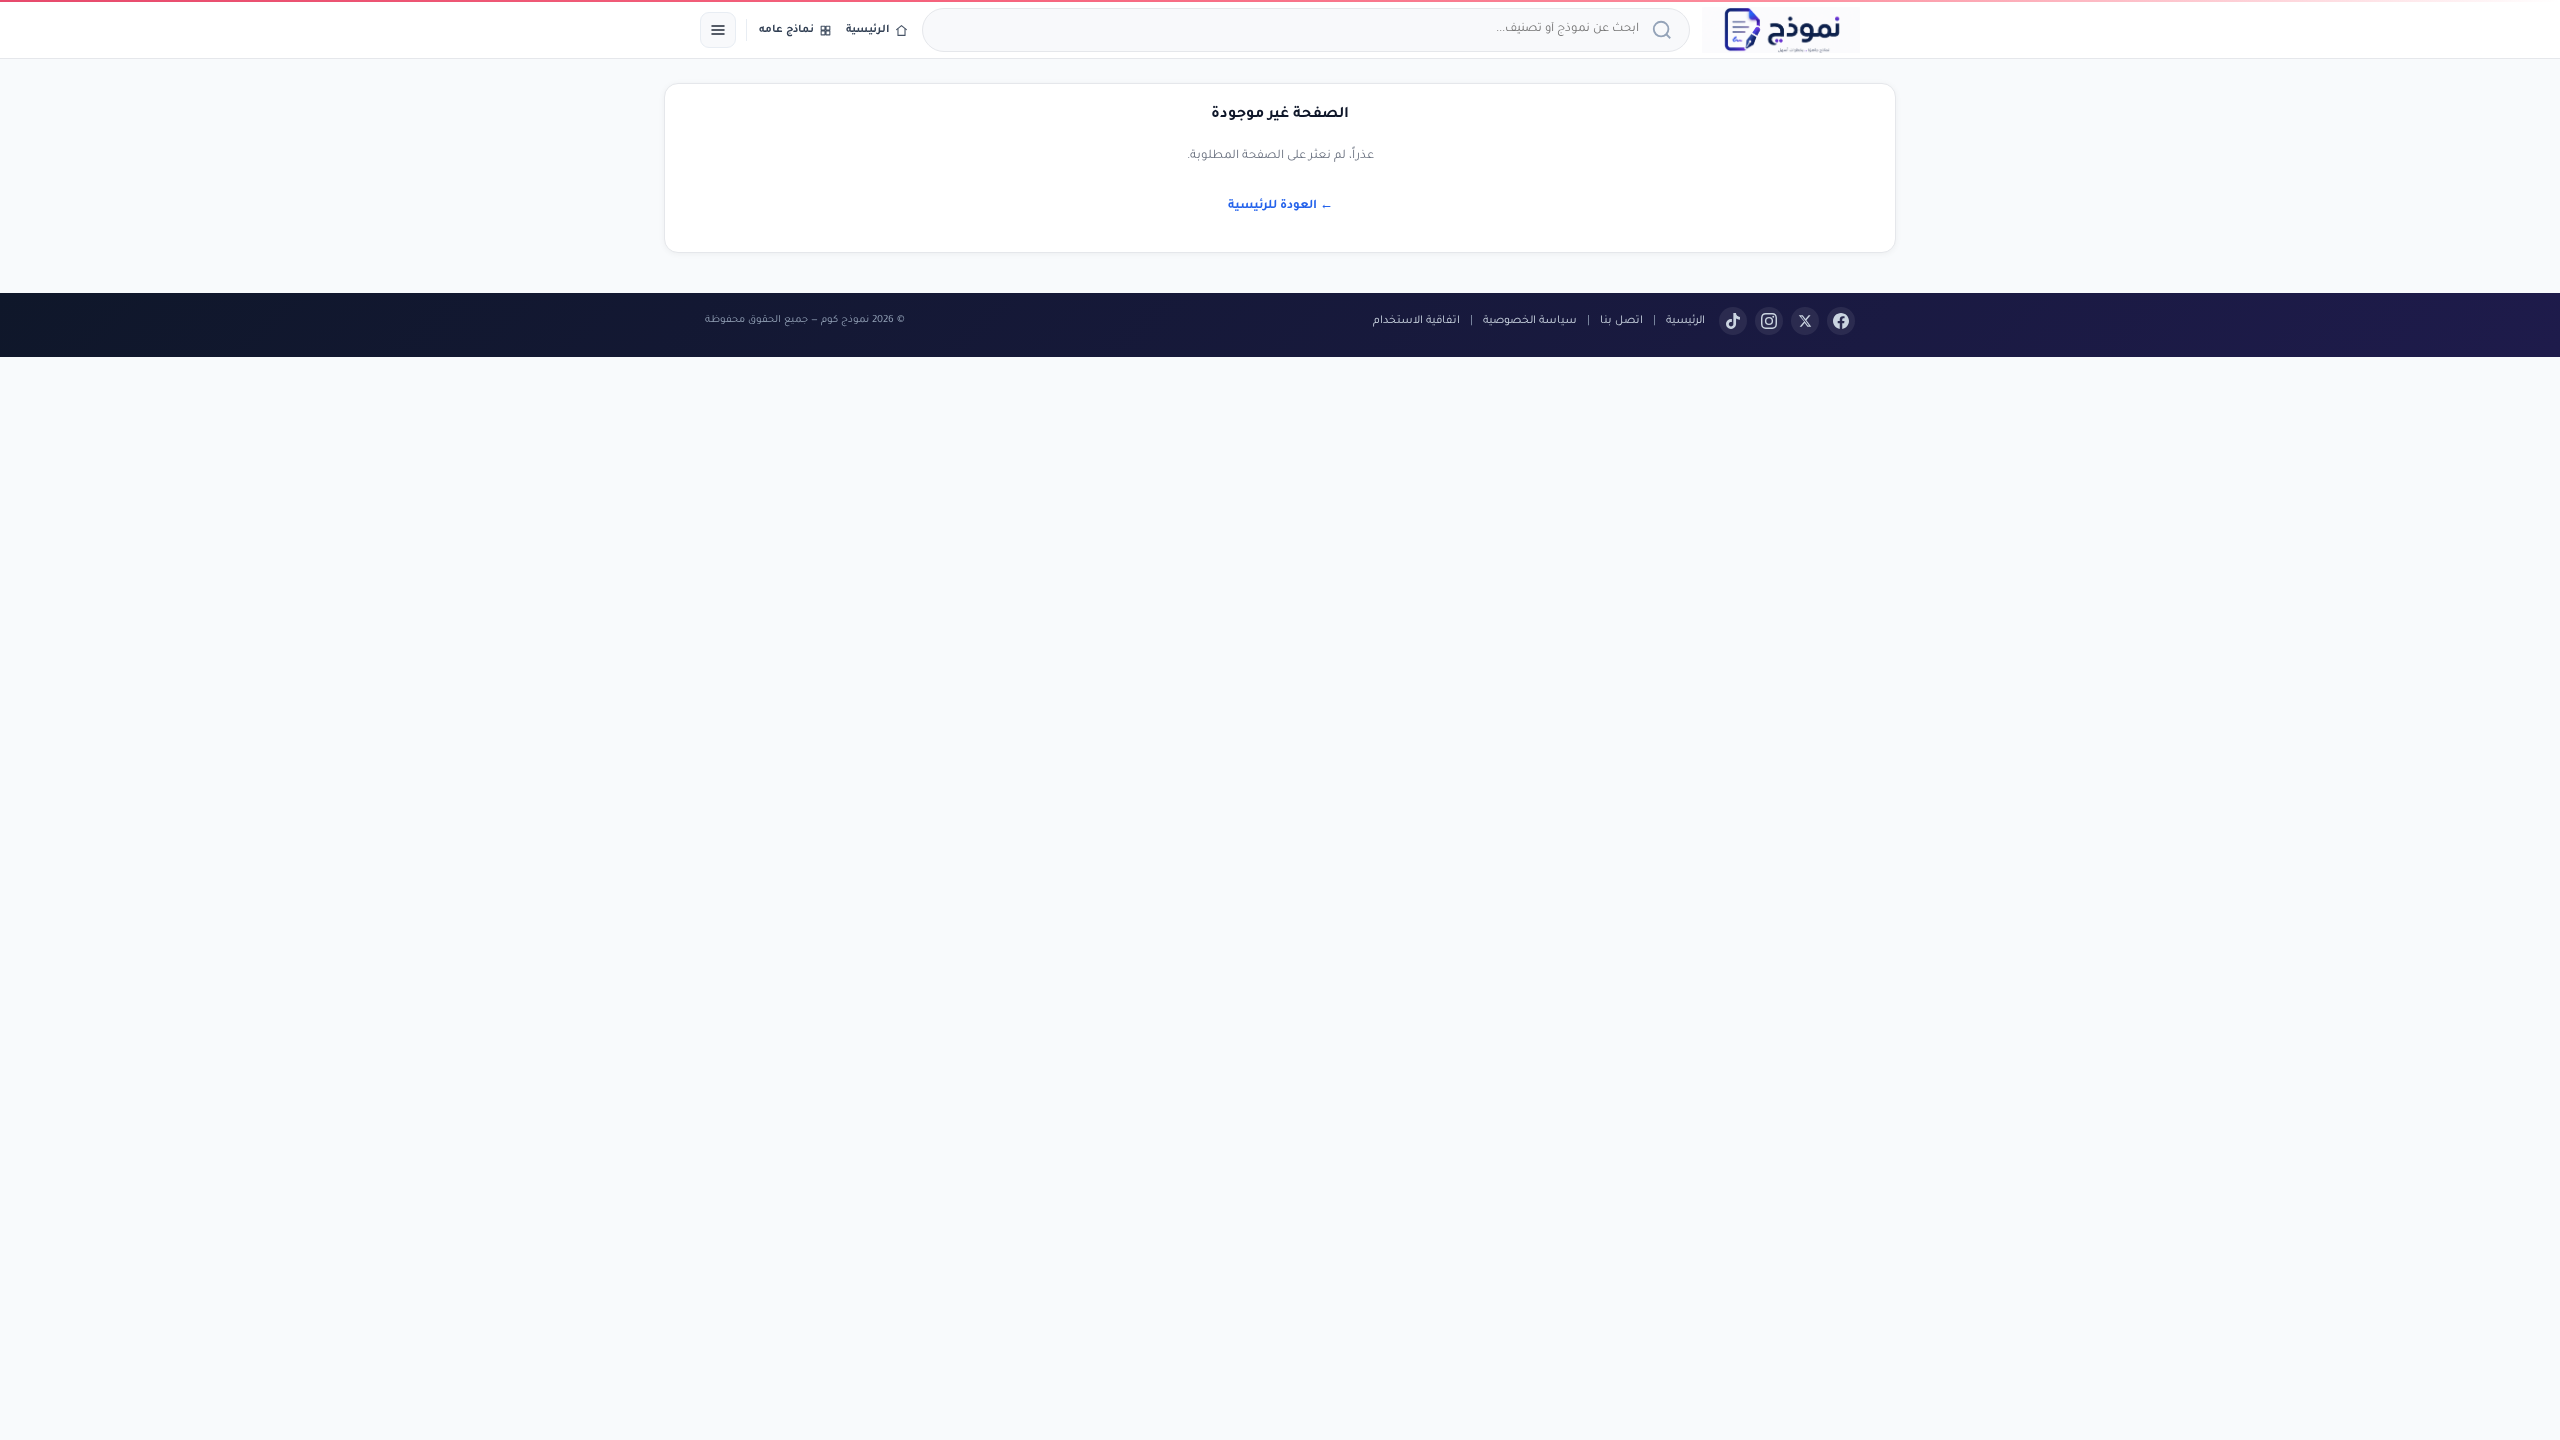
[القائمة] (718, 30)
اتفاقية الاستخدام (1416, 321)
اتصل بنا (1621, 321)
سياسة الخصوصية (1530, 321)
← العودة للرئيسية (1280, 206)
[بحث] (1665, 30)
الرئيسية (1685, 321)
